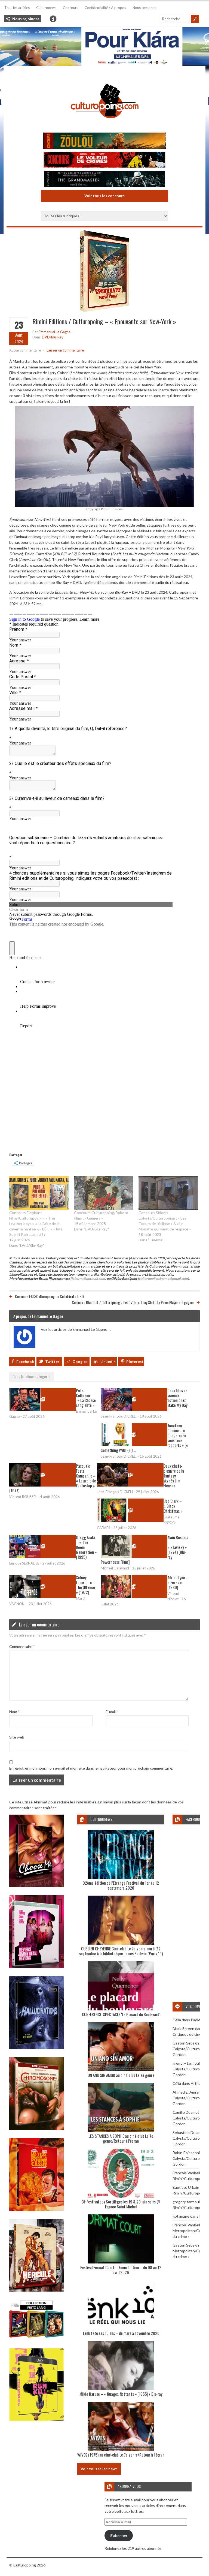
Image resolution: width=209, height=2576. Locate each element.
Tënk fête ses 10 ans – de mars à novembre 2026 (121, 2333)
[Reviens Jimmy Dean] (36, 1967)
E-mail (112, 1712)
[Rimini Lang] (36, 2338)
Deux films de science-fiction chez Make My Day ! (177, 1400)
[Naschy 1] (36, 2209)
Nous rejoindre (26, 19)
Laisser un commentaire (65, 350)
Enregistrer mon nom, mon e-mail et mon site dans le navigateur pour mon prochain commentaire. (91, 1768)
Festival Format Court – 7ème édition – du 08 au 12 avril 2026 (121, 2270)
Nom (14, 1712)
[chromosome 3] (36, 2128)
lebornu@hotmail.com (88, 1279)
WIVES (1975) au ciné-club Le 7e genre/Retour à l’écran (121, 2455)
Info (53, 19)
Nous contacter (145, 8)
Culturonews (46, 8)
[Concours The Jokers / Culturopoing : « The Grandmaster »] (104, 180)
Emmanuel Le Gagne (55, 332)
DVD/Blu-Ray (53, 337)
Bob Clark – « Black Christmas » (173, 1506)
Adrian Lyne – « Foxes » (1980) (178, 1582)
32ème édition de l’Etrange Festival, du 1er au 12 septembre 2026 (121, 1885)
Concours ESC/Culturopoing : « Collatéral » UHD (49, 1296)
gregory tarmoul (186, 2063)
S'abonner (119, 2536)
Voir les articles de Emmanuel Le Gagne (76, 1329)
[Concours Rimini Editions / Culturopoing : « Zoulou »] (104, 141)
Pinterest (135, 1361)
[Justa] (104, 46)
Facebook (25, 1361)
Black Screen (183, 2029)
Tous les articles (17, 8)
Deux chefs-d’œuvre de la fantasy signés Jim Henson (174, 1476)
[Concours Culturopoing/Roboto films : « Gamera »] (104, 1193)
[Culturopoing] (104, 126)
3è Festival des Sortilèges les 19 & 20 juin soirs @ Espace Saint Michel (121, 2204)
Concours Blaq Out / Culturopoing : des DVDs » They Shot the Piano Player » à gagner (133, 1302)
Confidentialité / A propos (105, 8)
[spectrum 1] (36, 2419)
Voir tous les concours (104, 196)
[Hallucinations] (36, 2048)
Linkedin (108, 1361)
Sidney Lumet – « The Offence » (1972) (85, 1585)
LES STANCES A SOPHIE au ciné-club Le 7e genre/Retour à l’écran (121, 2138)
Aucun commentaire (25, 350)
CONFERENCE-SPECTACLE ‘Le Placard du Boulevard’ (121, 2014)
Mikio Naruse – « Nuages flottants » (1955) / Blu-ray (121, 2394)
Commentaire (22, 1646)
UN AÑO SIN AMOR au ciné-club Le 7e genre (121, 2075)
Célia (177, 2020)
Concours (70, 8)
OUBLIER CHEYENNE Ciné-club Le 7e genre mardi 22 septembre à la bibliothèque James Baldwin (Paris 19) (121, 1951)
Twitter (52, 1361)
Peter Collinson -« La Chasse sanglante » (86, 1398)
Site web (17, 1737)
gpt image (181, 2216)
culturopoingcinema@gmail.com (163, 1279)
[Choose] (36, 1886)
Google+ (80, 1361)
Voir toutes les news (99, 2469)
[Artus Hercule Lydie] (36, 2290)
